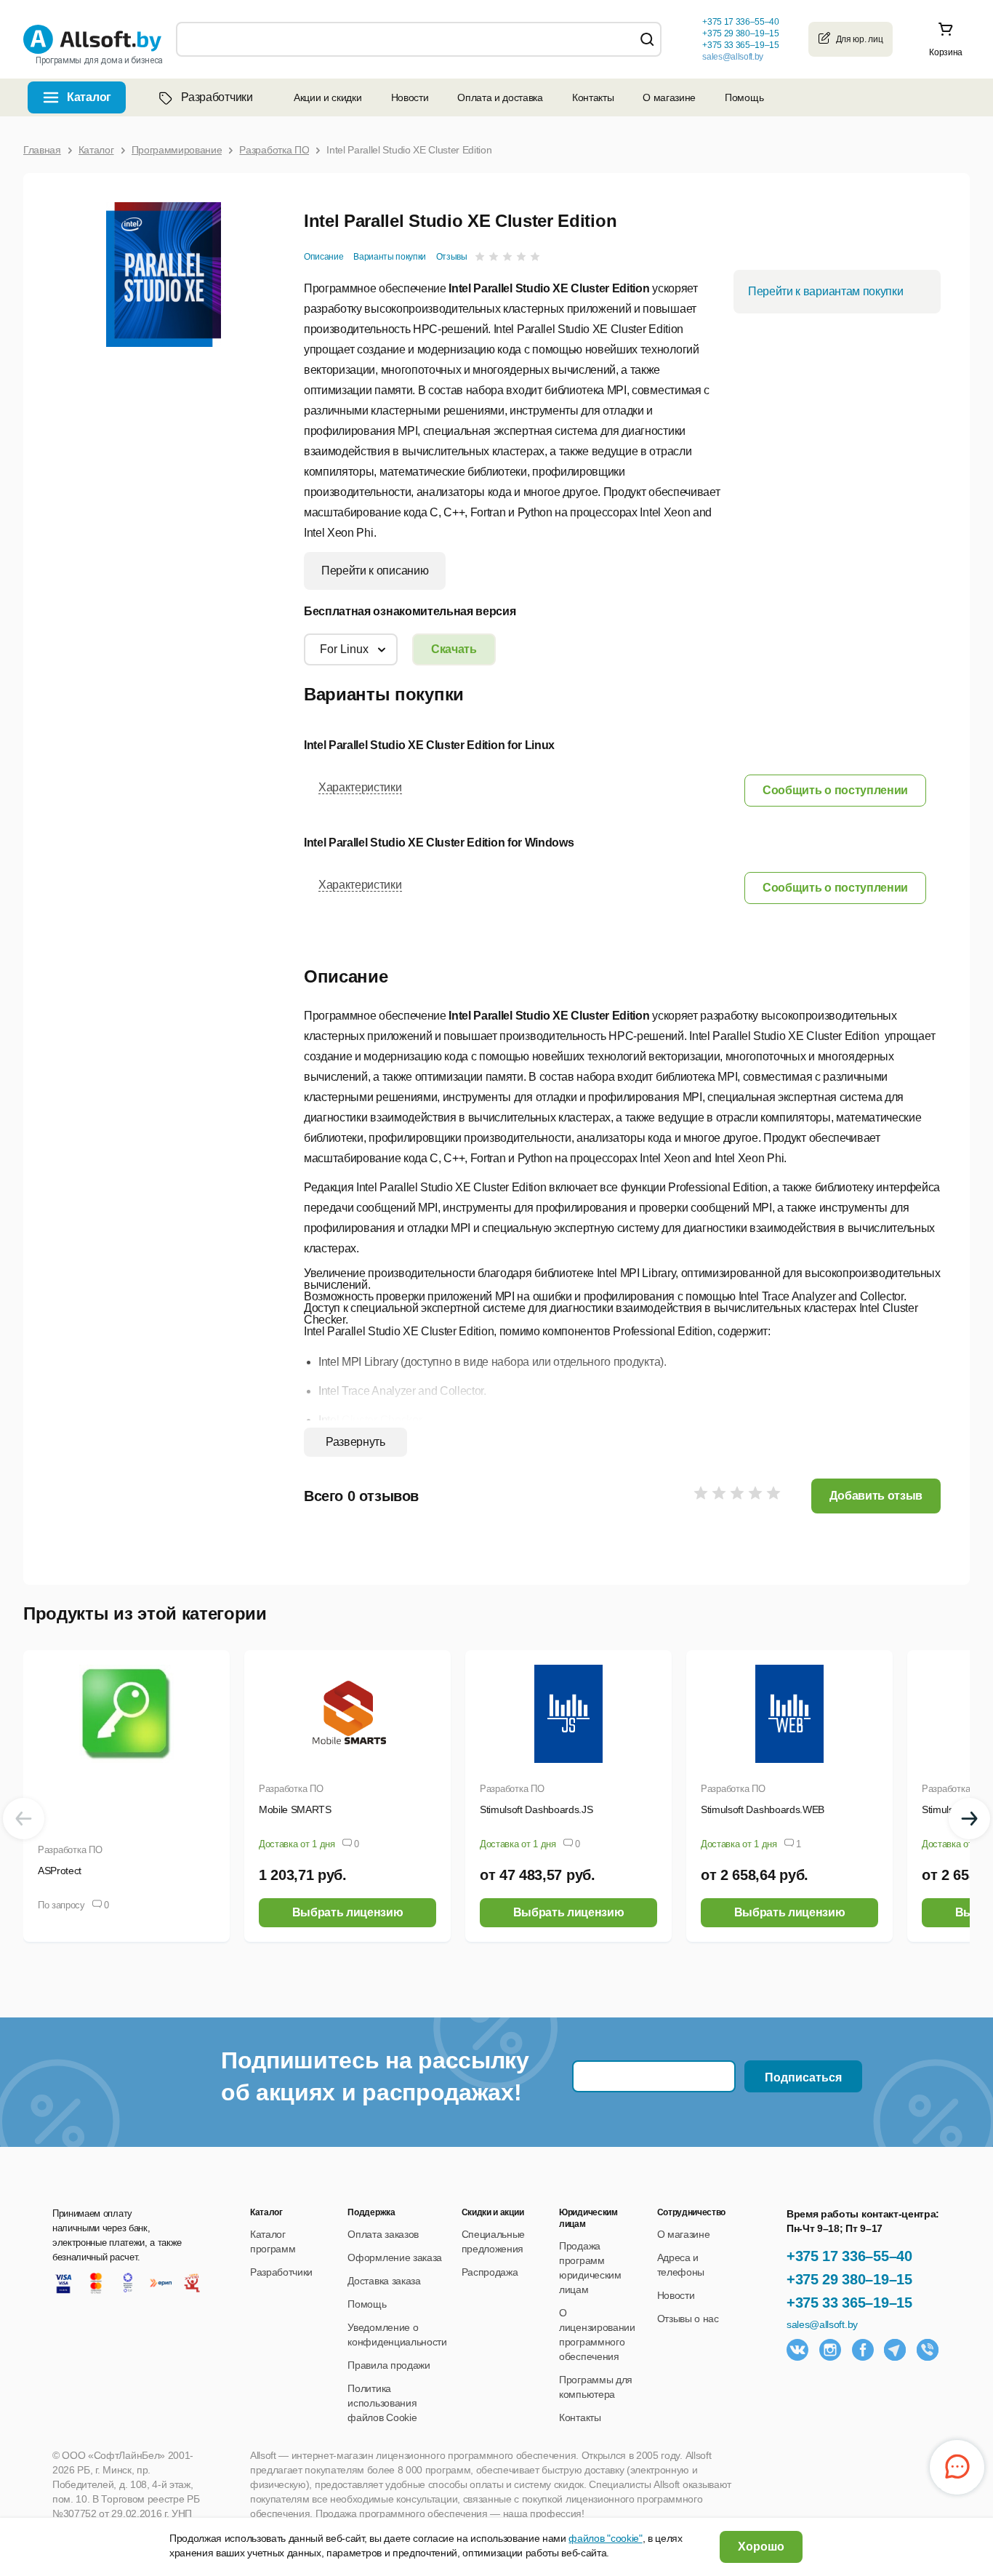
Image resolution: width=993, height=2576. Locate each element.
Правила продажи (389, 2365)
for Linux (344, 649)
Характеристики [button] (360, 787)
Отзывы (452, 257)
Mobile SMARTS (295, 1809)
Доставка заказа (384, 2281)
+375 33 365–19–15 (849, 2303)
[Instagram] (830, 2350)
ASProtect (60, 1871)
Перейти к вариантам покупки (825, 291)
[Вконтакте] (797, 2350)
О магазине (669, 97)
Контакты (593, 97)
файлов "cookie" (605, 2538)
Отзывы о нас (688, 2319)
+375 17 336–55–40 (849, 2256)
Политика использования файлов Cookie (382, 2403)
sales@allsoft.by (733, 57)
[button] (835, 790)
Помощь (744, 97)
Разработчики (217, 97)
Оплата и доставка (500, 97)
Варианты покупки (390, 257)
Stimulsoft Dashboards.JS (536, 1809)
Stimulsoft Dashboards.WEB (763, 1809)
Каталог (89, 97)
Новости (410, 97)
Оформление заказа (395, 2257)
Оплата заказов (383, 2234)
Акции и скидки (328, 97)
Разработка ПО (70, 1850)
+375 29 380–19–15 (849, 2279)
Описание (323, 257)
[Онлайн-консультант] (957, 2467)
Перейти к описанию (375, 571)
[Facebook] (863, 2350)
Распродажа (490, 2272)
